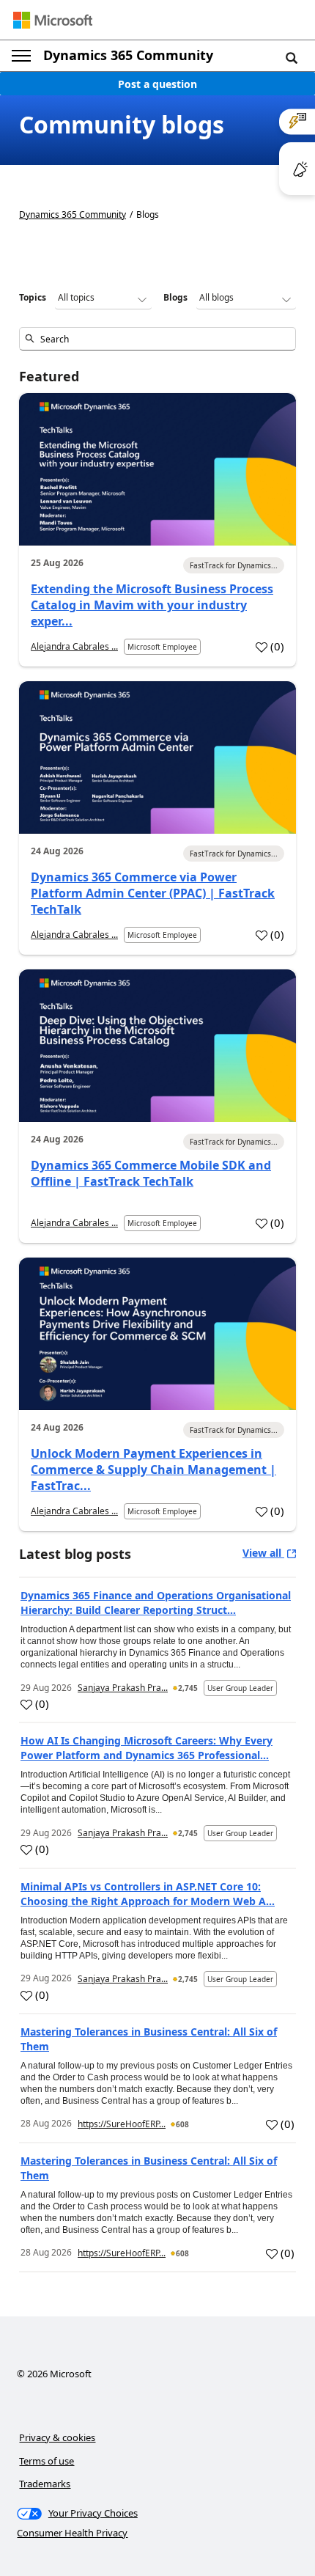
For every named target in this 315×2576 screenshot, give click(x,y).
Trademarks (45, 2484)
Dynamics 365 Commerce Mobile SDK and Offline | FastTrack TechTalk (151, 1173)
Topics (33, 297)
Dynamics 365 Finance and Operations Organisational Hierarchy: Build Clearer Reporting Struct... (156, 1603)
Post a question (157, 84)
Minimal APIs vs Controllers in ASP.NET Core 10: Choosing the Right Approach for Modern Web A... (148, 1894)
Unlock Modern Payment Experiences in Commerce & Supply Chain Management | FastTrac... (153, 1469)
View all (263, 1553)
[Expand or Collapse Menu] (21, 56)
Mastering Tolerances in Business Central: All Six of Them (149, 2039)
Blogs (175, 297)
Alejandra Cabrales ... (74, 646)
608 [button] (182, 2124)
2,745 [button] (188, 1688)
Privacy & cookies (57, 2437)
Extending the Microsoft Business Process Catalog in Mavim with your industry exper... (152, 605)
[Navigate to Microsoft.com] (53, 20)
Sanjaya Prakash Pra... (123, 1688)
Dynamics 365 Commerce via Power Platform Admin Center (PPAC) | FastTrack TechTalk (153, 893)
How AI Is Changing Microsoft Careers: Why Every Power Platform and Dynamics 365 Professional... (147, 1748)
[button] (292, 57)
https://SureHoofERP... (122, 2124)
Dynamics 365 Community (128, 55)
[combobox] (157, 339)
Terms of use (47, 2461)
